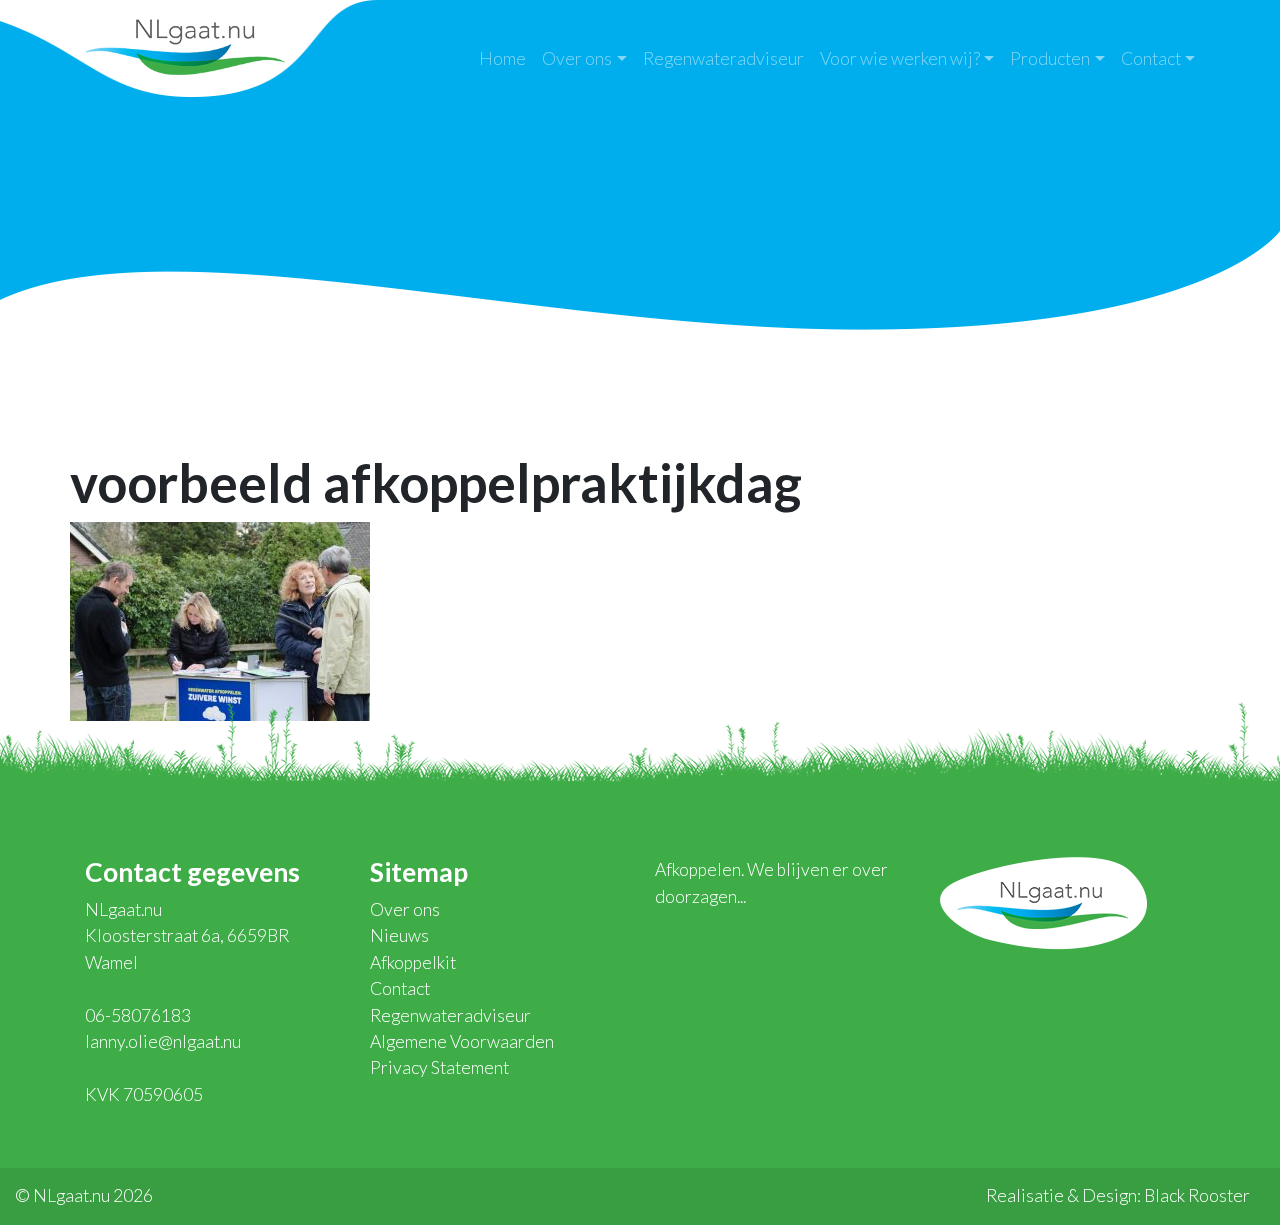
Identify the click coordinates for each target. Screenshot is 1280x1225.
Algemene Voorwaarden (462, 1041)
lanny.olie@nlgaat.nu (163, 1041)
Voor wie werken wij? (900, 58)
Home (502, 58)
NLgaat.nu (185, 44)
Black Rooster (1197, 1195)
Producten (1050, 58)
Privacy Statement (439, 1067)
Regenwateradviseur (723, 58)
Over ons (577, 58)
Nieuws (399, 935)
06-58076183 (138, 1015)
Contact (1151, 58)
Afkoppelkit (413, 962)
